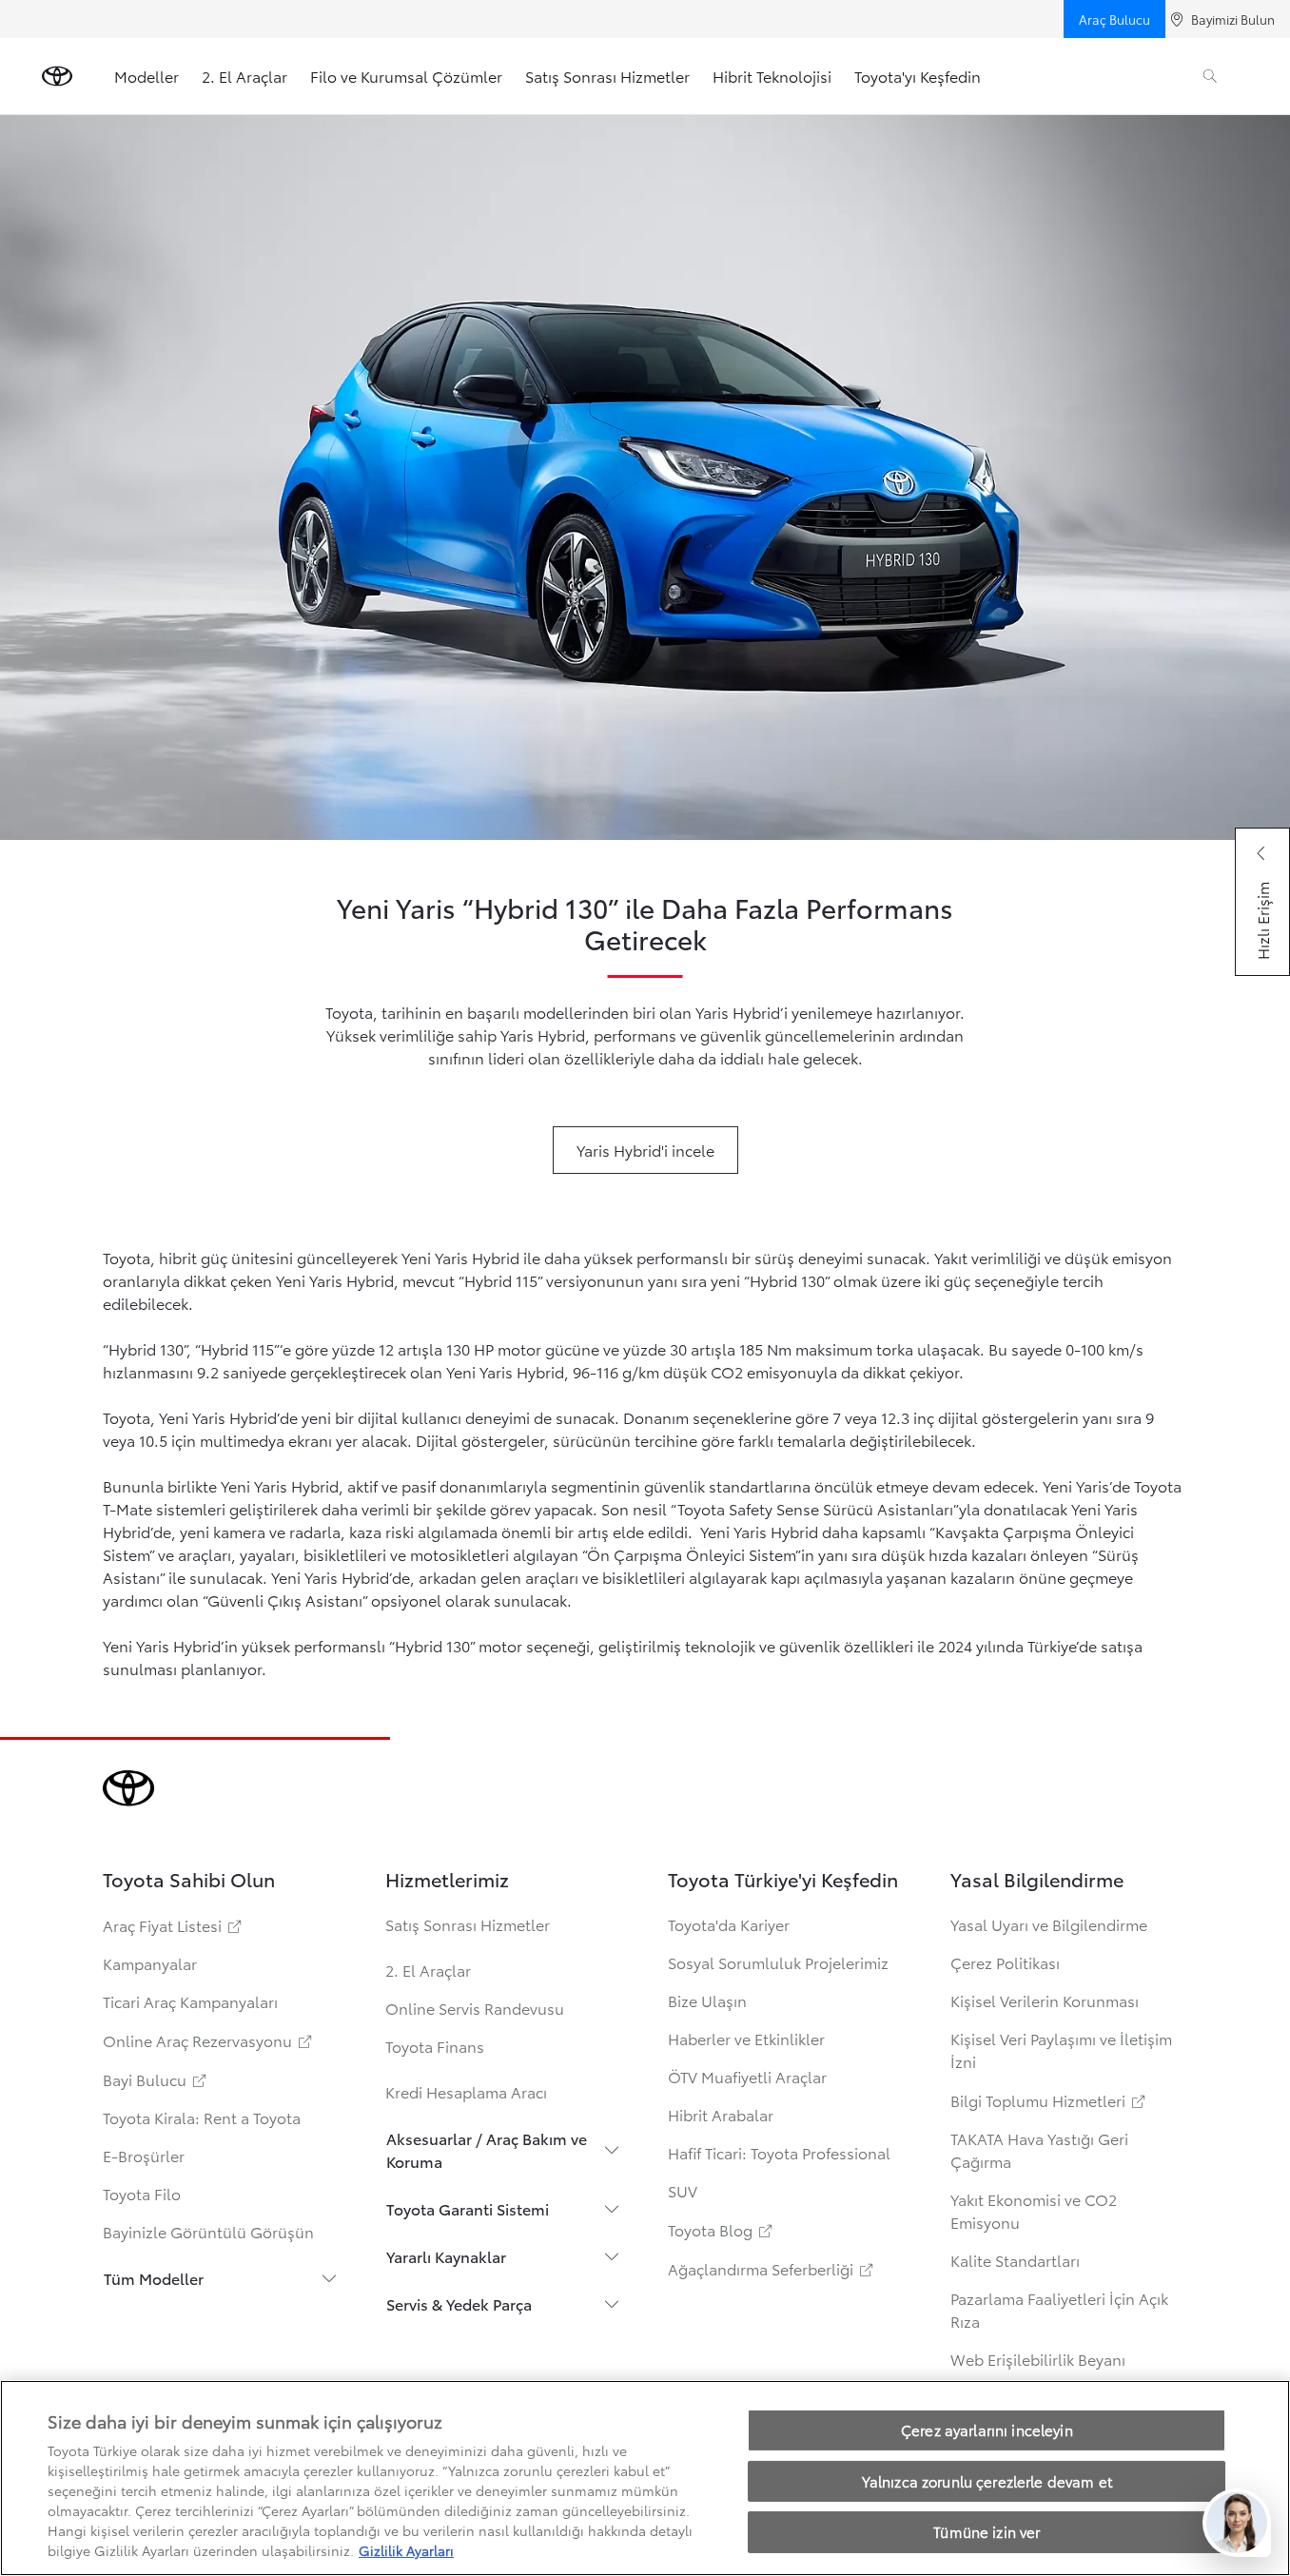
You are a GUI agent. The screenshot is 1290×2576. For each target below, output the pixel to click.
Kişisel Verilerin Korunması (1045, 2000)
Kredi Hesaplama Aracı (466, 2091)
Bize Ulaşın (707, 2000)
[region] (645, 2478)
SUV (683, 2190)
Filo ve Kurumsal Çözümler (406, 76)
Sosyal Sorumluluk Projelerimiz (778, 1962)
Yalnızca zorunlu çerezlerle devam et (987, 2481)
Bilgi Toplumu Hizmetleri (1049, 2100)
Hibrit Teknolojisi (772, 76)
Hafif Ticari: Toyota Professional (779, 2152)
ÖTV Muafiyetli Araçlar (747, 2076)
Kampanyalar (150, 1963)
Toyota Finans (435, 2046)
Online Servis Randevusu (475, 2008)
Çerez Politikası (1005, 1962)
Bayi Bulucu (156, 2079)
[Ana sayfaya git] (57, 76)
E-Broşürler (144, 2155)
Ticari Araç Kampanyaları (190, 2001)
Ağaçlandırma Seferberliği (772, 2268)
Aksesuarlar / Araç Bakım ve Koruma (487, 2149)
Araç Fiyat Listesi (174, 1925)
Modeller (147, 76)
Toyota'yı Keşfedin (918, 76)
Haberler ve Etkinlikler (746, 2038)
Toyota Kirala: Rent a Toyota (202, 2117)
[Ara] (1210, 76)
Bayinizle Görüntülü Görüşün (208, 2231)
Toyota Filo (142, 2193)
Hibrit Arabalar (721, 2114)
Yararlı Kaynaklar (446, 2256)
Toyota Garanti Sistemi (468, 2208)
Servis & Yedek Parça (459, 2303)
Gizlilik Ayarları (406, 2550)
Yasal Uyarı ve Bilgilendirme (1049, 1924)
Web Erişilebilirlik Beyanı (1038, 2359)
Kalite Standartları (1015, 2260)
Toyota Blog (722, 2229)
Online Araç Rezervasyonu (209, 2040)
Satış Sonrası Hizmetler (607, 76)
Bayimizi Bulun (1233, 19)
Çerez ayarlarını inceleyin (987, 2430)
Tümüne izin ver (987, 2531)
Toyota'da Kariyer (729, 1924)
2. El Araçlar (244, 76)
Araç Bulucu (1114, 19)
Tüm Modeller (154, 2278)
